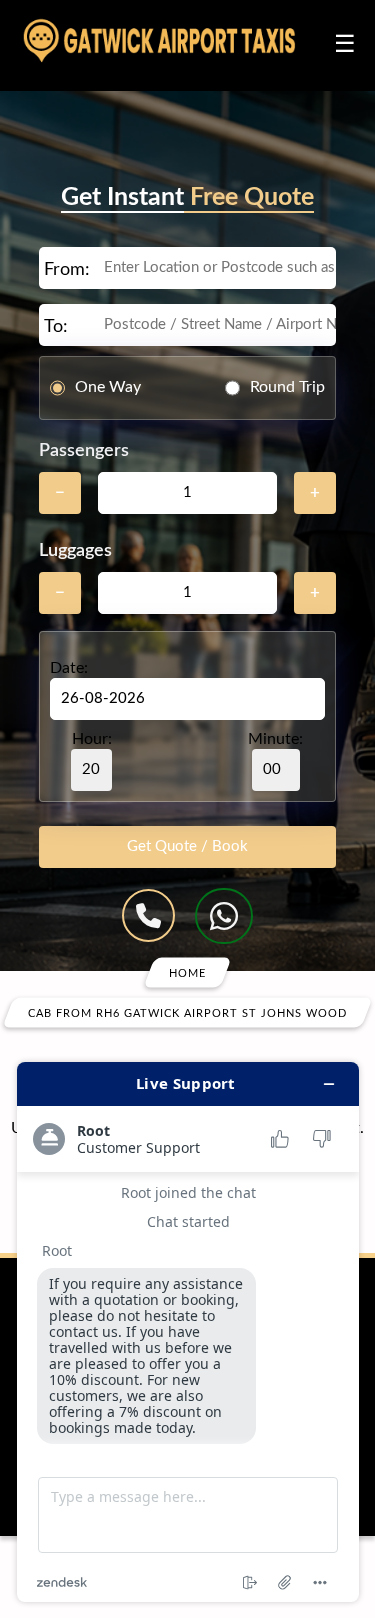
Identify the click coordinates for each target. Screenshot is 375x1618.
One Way (108, 387)
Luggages (75, 551)
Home (187, 972)
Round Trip (287, 387)
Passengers (84, 451)
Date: (69, 668)
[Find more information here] (188, 1332)
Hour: (92, 739)
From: (67, 270)
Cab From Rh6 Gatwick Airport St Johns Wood (187, 1012)
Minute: (275, 739)
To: (56, 327)
